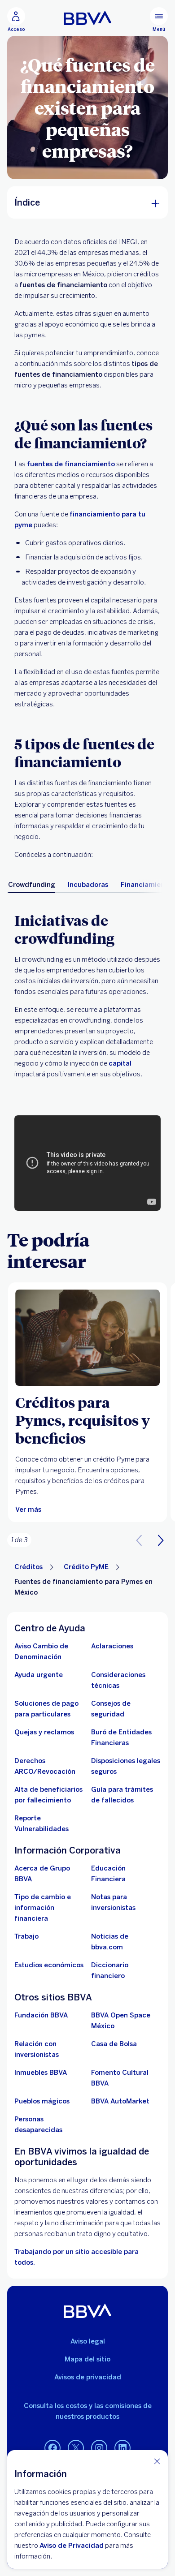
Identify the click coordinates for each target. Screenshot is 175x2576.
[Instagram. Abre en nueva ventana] (99, 2448)
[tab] (32, 885)
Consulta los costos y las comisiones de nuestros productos (88, 2411)
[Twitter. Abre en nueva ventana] (76, 2448)
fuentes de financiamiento (71, 464)
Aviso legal (88, 2341)
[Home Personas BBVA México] (88, 18)
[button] (161, 1540)
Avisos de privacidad (88, 2377)
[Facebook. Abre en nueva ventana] (52, 2448)
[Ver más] (87, 1338)
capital (120, 1063)
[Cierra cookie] (157, 2461)
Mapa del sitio (87, 2359)
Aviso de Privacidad (72, 2546)
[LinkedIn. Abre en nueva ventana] (122, 2448)
